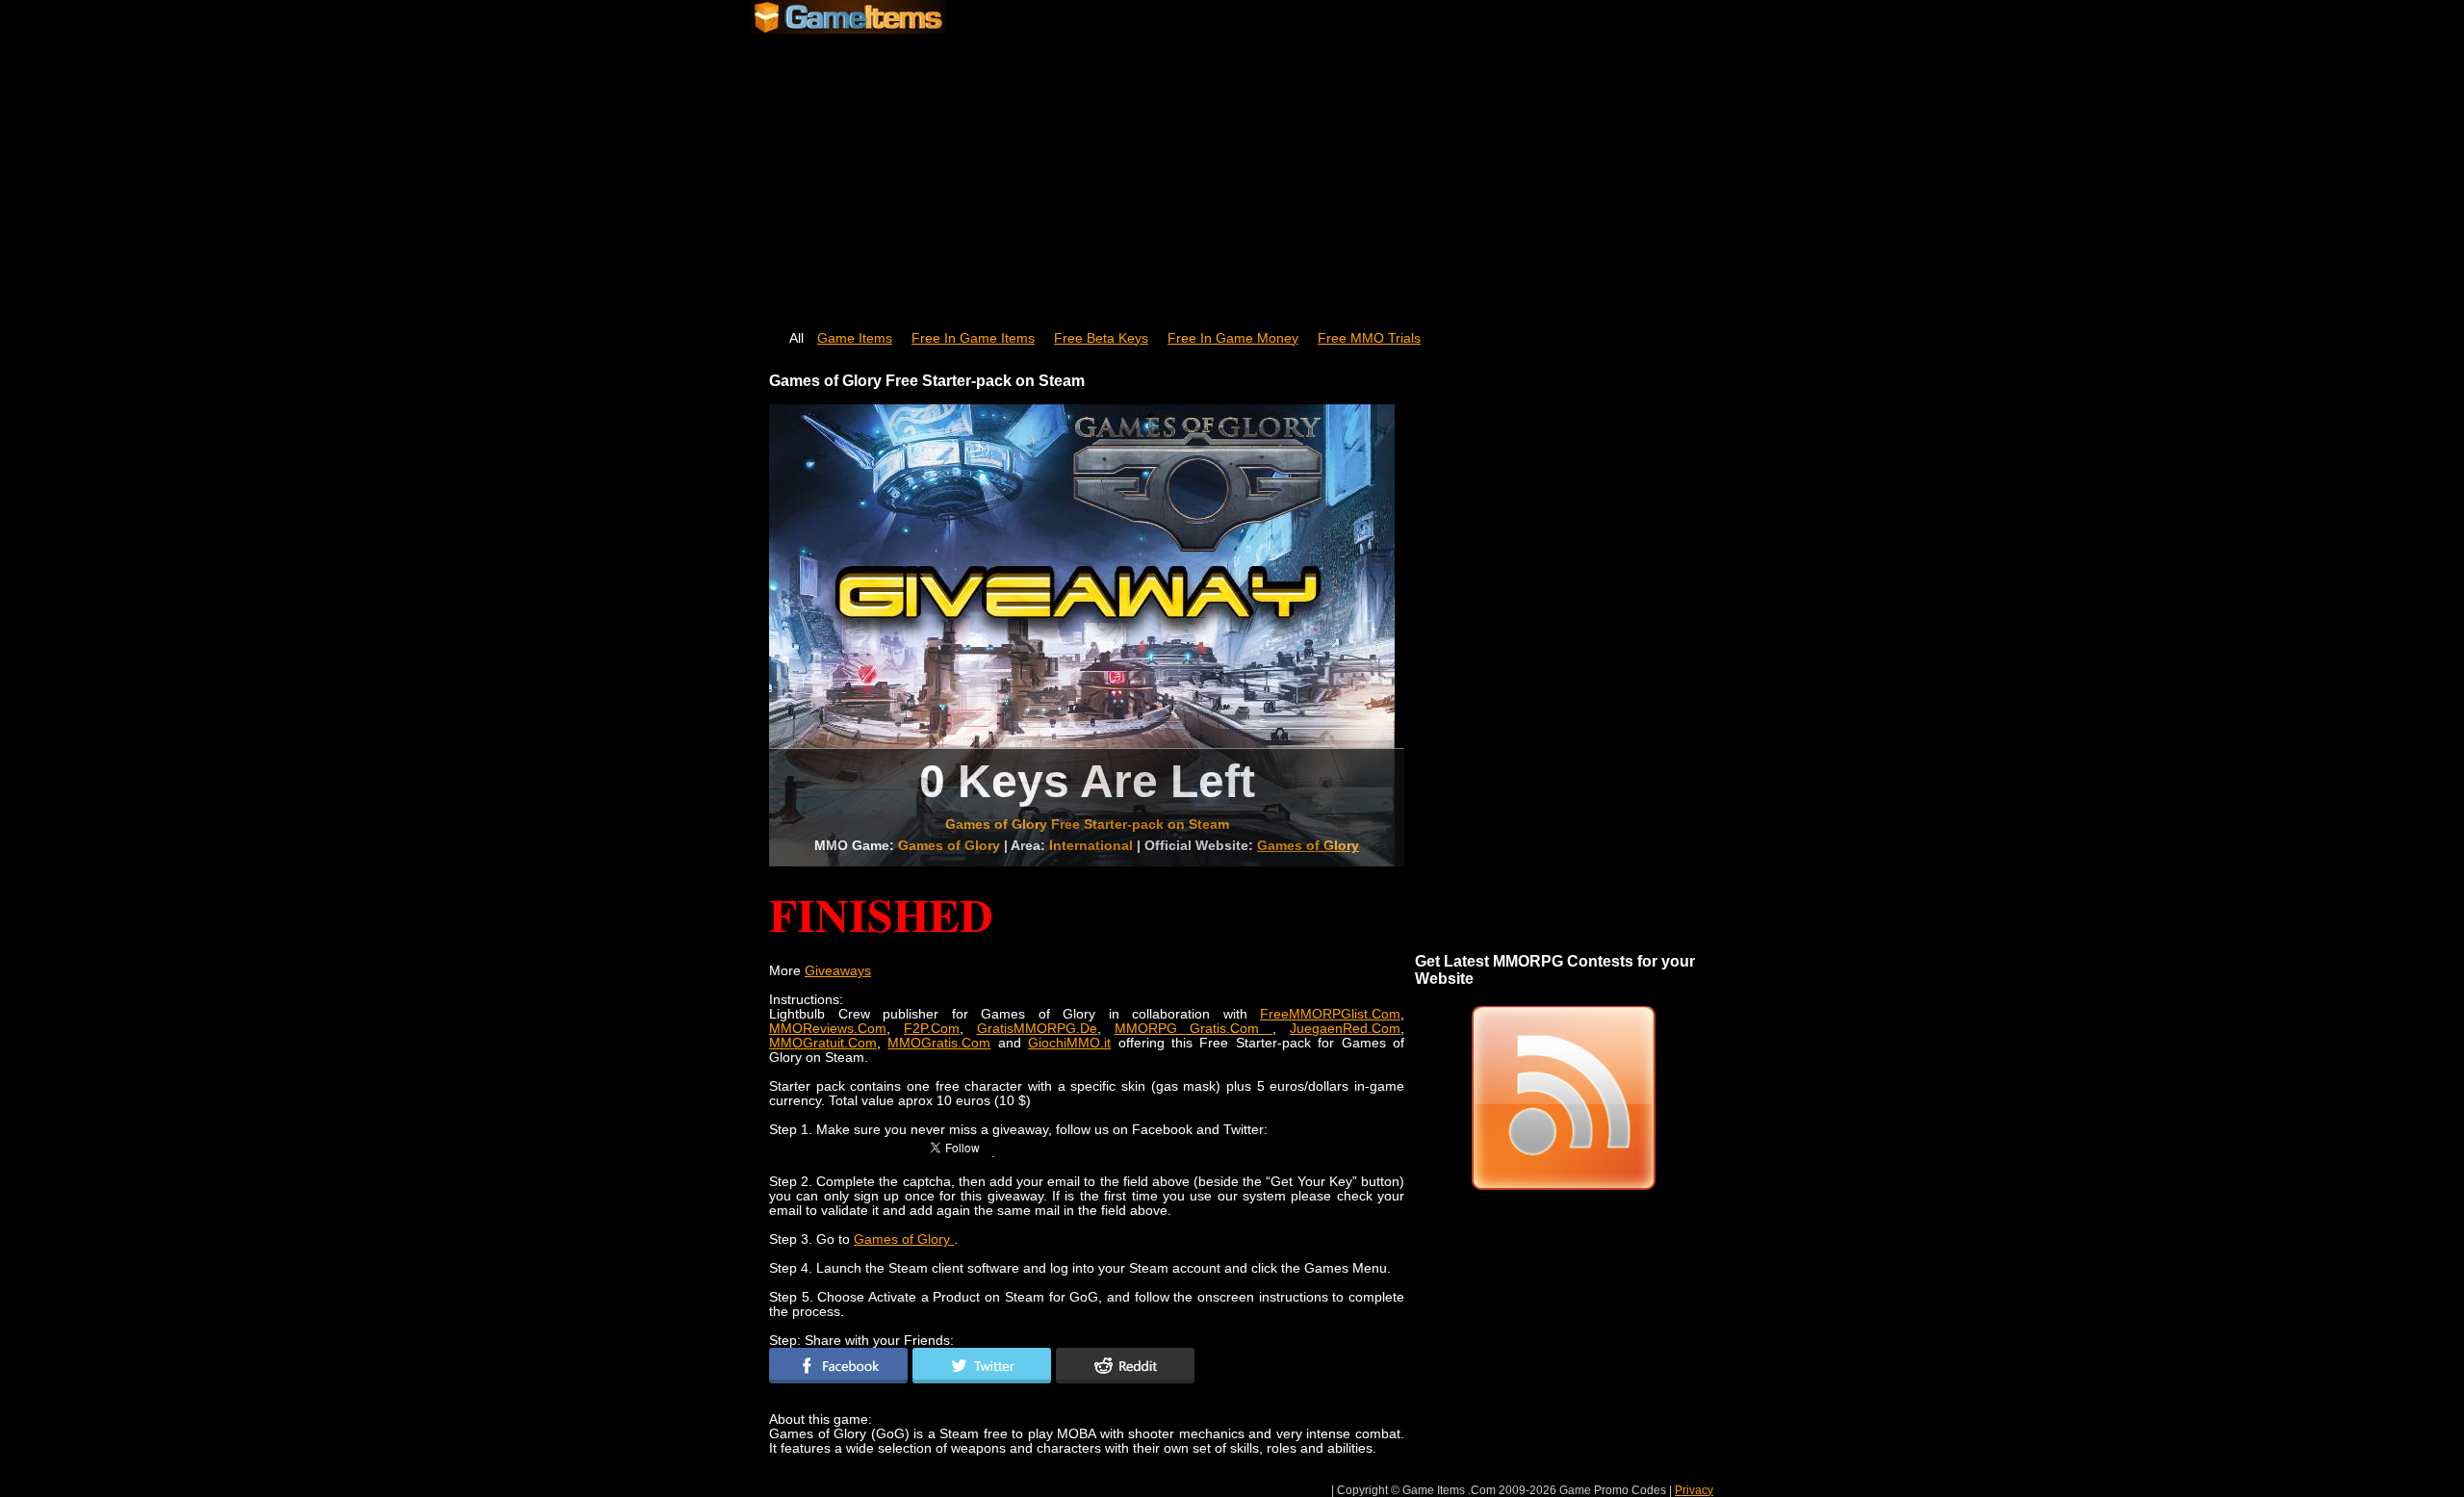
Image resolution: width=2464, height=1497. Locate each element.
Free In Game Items (973, 338)
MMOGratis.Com (939, 1043)
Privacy (1694, 1490)
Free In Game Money (1233, 338)
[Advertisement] (1232, 173)
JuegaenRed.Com (1345, 1029)
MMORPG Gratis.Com (1194, 1029)
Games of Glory (1308, 846)
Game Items (855, 338)
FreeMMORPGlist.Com (1330, 1014)
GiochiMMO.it (1069, 1043)
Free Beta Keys (1101, 338)
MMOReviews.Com (828, 1029)
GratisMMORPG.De (1037, 1029)
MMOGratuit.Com (823, 1043)
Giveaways (838, 971)
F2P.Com (932, 1029)
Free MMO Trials (1369, 338)
